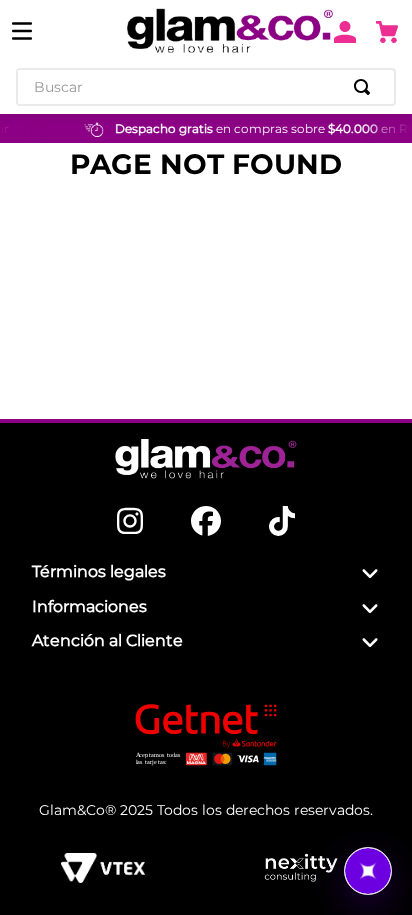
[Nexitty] (300, 868)
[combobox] (206, 87)
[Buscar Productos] (366, 87)
